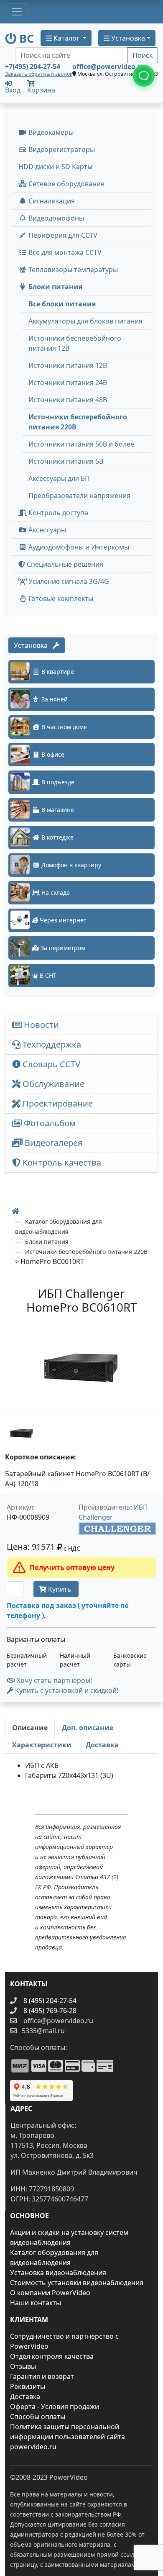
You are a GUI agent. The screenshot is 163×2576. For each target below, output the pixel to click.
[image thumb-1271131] (22, 1432)
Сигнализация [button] (51, 201)
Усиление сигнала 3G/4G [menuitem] (68, 581)
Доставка (25, 2396)
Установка (33, 645)
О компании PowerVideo (50, 2293)
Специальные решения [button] (64, 564)
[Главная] (15, 1211)
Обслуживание (52, 1084)
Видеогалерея (52, 1143)
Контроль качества (63, 1162)
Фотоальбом (49, 1123)
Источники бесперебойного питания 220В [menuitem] (78, 422)
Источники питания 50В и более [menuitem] (81, 444)
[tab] (30, 1728)
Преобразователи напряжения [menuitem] (79, 496)
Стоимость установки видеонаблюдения (77, 2283)
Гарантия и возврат (42, 2376)
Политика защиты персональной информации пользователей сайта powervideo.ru (67, 2437)
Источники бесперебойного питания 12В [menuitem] (75, 343)
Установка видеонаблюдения (58, 2273)
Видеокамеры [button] (50, 132)
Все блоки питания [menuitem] (62, 304)
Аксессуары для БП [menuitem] (59, 478)
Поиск (143, 55)
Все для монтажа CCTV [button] (64, 252)
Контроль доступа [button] (57, 513)
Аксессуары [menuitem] (46, 530)
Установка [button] (127, 38)
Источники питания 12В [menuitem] (68, 365)
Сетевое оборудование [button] (66, 184)
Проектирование (57, 1103)
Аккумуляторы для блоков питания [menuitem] (85, 321)
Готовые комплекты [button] (60, 598)
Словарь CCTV (50, 1064)
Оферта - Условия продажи (55, 2406)
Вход (13, 89)
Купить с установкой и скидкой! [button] (66, 1690)
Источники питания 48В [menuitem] (68, 400)
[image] (81, 1365)
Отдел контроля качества (52, 2356)
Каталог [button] (66, 38)
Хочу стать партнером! (53, 1680)
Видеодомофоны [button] (55, 218)
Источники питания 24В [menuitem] (68, 383)
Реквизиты (28, 2386)
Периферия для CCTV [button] (62, 235)
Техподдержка (51, 1044)
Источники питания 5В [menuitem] (66, 461)
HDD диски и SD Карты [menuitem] (55, 167)
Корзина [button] (41, 90)
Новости (40, 1025)
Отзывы (23, 2366)
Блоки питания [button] (55, 287)
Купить (60, 1589)
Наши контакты (36, 2303)
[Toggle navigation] (17, 12)
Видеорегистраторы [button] (61, 149)
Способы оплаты (38, 2417)
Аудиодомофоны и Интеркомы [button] (78, 547)
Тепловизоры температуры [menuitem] (72, 270)
